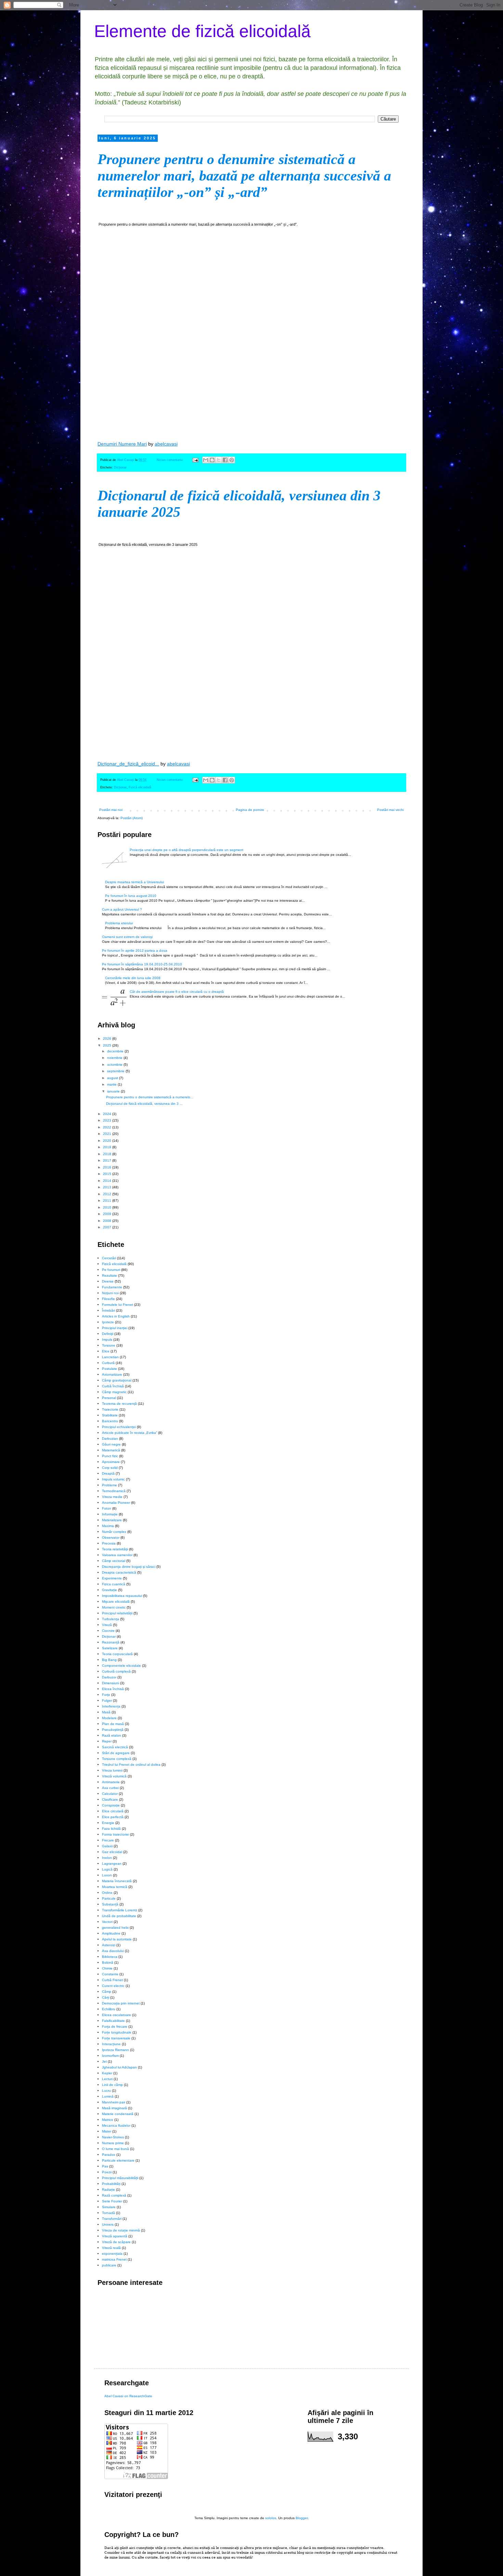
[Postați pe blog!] (212, 460)
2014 (108, 1181)
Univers (108, 2224)
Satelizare (110, 1648)
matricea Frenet (114, 2259)
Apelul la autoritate (117, 1939)
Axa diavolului (113, 1951)
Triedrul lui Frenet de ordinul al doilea (131, 1765)
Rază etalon (112, 1735)
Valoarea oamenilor (117, 1555)
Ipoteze (108, 1322)
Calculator (110, 1794)
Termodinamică (114, 1491)
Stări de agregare (116, 1753)
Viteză (107, 1625)
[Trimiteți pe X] (219, 460)
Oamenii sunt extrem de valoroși (127, 937)
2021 (108, 1134)
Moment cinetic (114, 1607)
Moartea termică (115, 1887)
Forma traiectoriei (115, 1834)
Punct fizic (110, 1456)
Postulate (109, 1369)
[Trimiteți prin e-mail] (206, 460)
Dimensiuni (111, 1683)
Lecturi (107, 2079)
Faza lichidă (111, 1829)
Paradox (109, 2155)
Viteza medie (112, 1497)
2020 (108, 1141)
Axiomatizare (112, 1374)
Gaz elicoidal (112, 1852)
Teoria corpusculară (117, 1654)
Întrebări (108, 1310)
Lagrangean (112, 1864)
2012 (108, 1194)
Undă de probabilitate (119, 1916)
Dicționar (120, 467)
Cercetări (109, 1258)
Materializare (112, 1520)
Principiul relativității (117, 1613)
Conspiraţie (111, 1805)
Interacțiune (111, 2044)
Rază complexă (114, 2195)
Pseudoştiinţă (113, 1730)
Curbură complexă (116, 1671)
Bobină (108, 1962)
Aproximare (111, 1462)
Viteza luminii (112, 1770)
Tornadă (108, 2213)
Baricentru (110, 1421)
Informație (110, 1514)
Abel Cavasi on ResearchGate (128, 2396)
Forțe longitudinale (117, 2032)
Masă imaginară (114, 2108)
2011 (108, 1201)
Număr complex (114, 1532)
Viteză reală (111, 2248)
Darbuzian (110, 1439)
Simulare (109, 2207)
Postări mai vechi (390, 810)
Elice (106, 1351)
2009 (108, 1214)
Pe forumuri (111, 1270)
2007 (108, 1227)
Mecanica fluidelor (116, 2125)
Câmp (107, 1992)
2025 (108, 1045)
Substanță (110, 1904)
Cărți (106, 1997)
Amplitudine (111, 1933)
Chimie (107, 1968)
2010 (108, 1207)
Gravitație (109, 1590)
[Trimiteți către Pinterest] (232, 460)
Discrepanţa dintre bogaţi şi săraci (129, 1567)
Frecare (108, 1840)
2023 (108, 1120)
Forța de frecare (115, 2027)
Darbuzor (109, 1677)
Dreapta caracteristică (119, 1572)
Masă (106, 1712)
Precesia (109, 1543)
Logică (107, 1869)
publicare (109, 2265)
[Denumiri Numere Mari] (251, 333)
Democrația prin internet (121, 2003)
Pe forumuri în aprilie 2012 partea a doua (135, 951)
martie (112, 1084)
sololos (271, 2518)
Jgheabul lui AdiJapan (119, 2067)
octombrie (115, 1065)
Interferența (111, 1706)
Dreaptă (108, 1473)
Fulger (107, 1700)
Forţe (106, 1695)
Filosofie (108, 1299)
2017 (108, 1160)
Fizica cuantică (114, 1584)
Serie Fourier (112, 2201)
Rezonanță (111, 1642)
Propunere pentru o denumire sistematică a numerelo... (150, 1097)
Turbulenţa (111, 1619)
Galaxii (107, 1846)
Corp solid (110, 1468)
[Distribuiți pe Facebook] (225, 460)
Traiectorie (110, 1409)
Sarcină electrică (115, 1747)
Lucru (106, 2091)
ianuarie (114, 1091)
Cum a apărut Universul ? (122, 909)
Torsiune (109, 1345)
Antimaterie (111, 1782)
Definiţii (108, 1334)
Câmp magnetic (114, 1392)
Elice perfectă (113, 1817)
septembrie (116, 1071)
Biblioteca (110, 1957)
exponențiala (112, 2254)
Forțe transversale (116, 2038)
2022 (108, 1127)
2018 (108, 1154)
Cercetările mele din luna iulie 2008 (133, 978)
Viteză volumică (114, 1776)
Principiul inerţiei (115, 1328)
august (113, 1078)
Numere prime (113, 2143)
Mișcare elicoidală (116, 1602)
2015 (108, 1174)
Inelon (107, 1858)
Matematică (111, 1450)
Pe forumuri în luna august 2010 (131, 896)
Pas (105, 2166)
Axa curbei (110, 1788)
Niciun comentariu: (171, 460)
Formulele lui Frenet (118, 1305)
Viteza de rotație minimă (121, 2230)
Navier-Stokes (113, 2137)
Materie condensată (118, 2114)
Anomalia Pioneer (116, 1503)
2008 (108, 1221)
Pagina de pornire (250, 810)
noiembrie (115, 1058)
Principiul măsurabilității (120, 2178)
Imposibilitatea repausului (122, 1596)
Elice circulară (113, 1811)
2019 (108, 1147)
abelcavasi (166, 444)
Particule (109, 1898)
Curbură (108, 1363)
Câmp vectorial (114, 1561)
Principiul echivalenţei (119, 1427)
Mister (107, 2131)
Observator (111, 1537)
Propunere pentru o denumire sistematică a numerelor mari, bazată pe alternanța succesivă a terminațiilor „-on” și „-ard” (244, 176)
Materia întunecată (117, 1881)
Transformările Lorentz (120, 1910)
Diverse (108, 1281)
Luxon (107, 1875)
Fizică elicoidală (140, 787)
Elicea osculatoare (117, 2015)
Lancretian (110, 1357)
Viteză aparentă (115, 2236)
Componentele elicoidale (121, 1666)
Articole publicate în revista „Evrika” (130, 1433)
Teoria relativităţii (115, 1549)
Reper (107, 1741)
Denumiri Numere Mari (122, 444)
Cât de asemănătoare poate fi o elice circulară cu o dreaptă (177, 992)
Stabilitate (110, 1415)
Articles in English (116, 1316)
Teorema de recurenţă (119, 1404)
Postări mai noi (111, 810)
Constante (110, 1974)
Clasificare (110, 1799)
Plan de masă (113, 1724)
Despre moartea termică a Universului (134, 882)
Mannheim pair (114, 2102)
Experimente (112, 1578)
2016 (108, 1167)
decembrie (116, 1051)
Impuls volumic (113, 1479)
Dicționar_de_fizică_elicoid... (128, 764)
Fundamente (112, 1287)
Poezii (107, 2172)
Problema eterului (119, 923)
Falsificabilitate (113, 2021)
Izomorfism (110, 2056)
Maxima (108, 1526)
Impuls (107, 1340)
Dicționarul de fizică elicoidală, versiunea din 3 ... (144, 1104)
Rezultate (109, 1276)
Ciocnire (108, 1631)
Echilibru (109, 2009)
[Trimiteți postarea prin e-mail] (195, 460)
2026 (108, 1039)
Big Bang (109, 1660)
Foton (107, 1508)
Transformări (112, 2219)
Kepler (107, 2073)
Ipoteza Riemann (115, 2050)
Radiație (108, 2190)
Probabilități (111, 2184)
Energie (108, 1823)
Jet (104, 2061)
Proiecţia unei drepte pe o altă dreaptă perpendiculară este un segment (186, 850)
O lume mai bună (115, 2149)
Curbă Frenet (112, 1980)
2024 (108, 1114)
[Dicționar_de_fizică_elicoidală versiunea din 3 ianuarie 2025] (251, 653)
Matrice (108, 2120)
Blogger (302, 2518)
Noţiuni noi (110, 1293)
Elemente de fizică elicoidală (202, 31)
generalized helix (115, 1928)
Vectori (107, 1922)
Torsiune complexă (117, 1759)
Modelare (109, 1718)
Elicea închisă (113, 1689)
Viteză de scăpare (116, 2242)
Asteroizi (109, 1945)
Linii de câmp (112, 2085)
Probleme (109, 1485)
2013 (108, 1187)
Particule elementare (118, 2160)
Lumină (108, 2096)
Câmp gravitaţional (117, 1380)
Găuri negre (111, 1444)
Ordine (107, 1893)
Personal (109, 1398)
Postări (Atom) (132, 818)
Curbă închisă (113, 1386)
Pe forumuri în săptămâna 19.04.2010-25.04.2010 (142, 964)
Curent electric (113, 1986)
